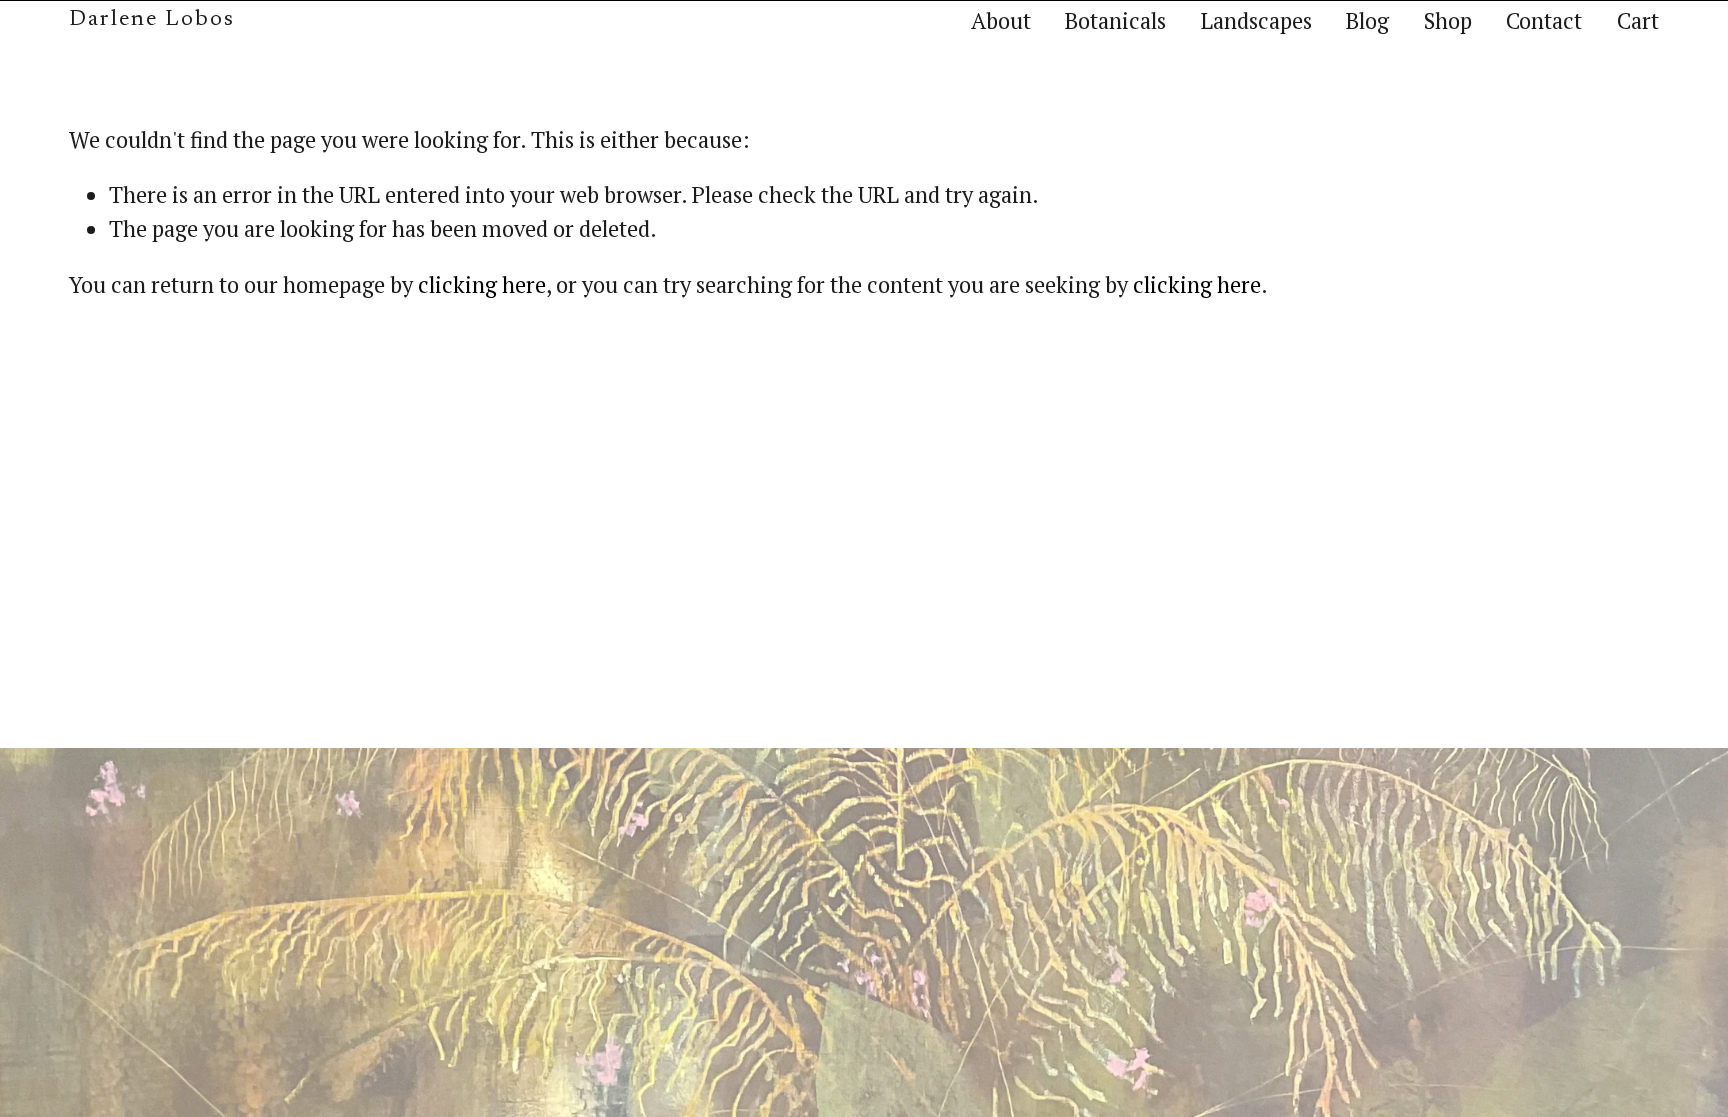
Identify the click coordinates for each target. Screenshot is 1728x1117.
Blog (1367, 20)
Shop (1448, 20)
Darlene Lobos (152, 20)
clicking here (482, 284)
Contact (1544, 20)
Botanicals (1115, 20)
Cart (1638, 20)
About (1001, 20)
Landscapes (1256, 20)
